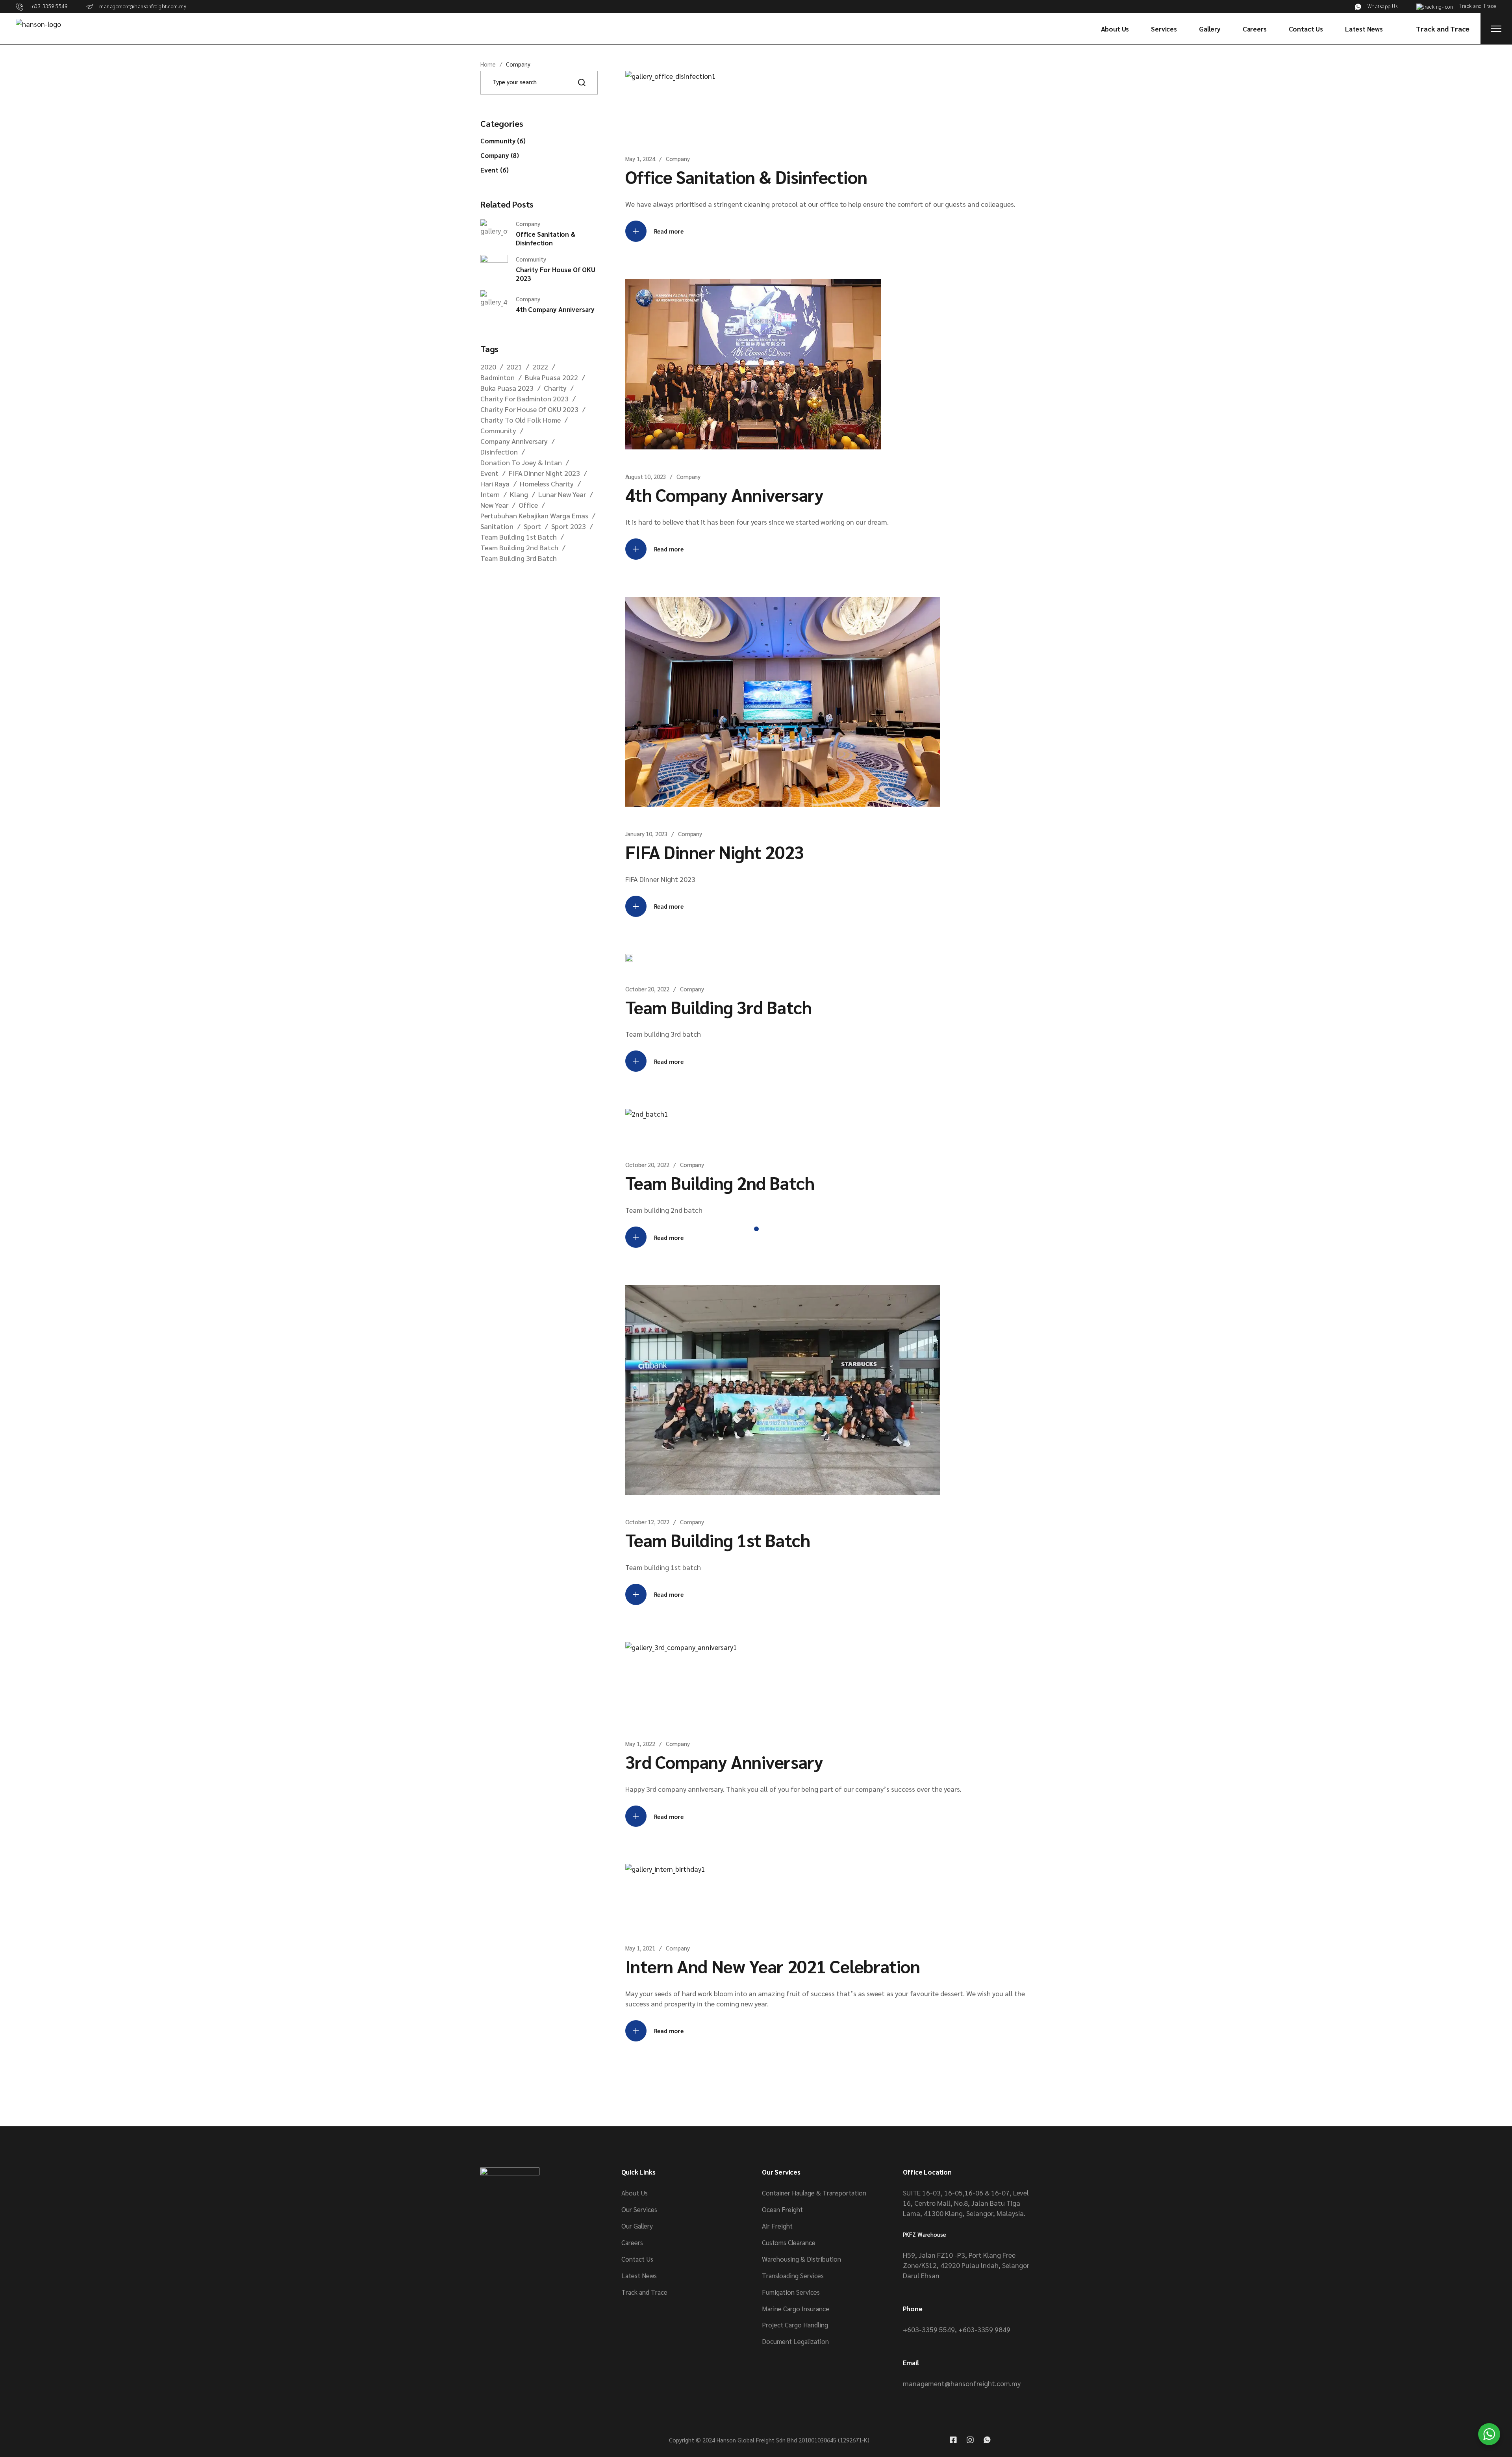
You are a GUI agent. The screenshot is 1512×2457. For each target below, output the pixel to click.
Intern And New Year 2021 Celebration (773, 1966)
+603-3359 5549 (929, 2329)
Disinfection (499, 452)
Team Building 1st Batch (718, 1540)
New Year (494, 505)
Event (489, 473)
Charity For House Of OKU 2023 (529, 409)
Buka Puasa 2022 (551, 377)
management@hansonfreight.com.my (962, 2383)
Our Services (639, 2209)
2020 (488, 367)
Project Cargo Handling (795, 2325)
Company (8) (500, 155)
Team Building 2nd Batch (720, 1182)
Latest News (639, 2275)
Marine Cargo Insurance (796, 2309)
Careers (632, 2242)
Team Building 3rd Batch (719, 1007)
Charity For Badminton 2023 (524, 398)
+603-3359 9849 (984, 2329)
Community (498, 430)
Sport (532, 526)
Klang (519, 494)
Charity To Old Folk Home (521, 420)
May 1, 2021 (640, 1948)
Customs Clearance (789, 2242)
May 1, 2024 (640, 159)
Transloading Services (793, 2275)
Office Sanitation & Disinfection (746, 176)
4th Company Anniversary (724, 494)
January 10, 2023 (647, 834)
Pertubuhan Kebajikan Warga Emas (534, 515)
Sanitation (497, 526)
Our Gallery (637, 2226)
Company (678, 159)
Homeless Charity (547, 483)
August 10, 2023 (646, 476)
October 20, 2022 (648, 989)
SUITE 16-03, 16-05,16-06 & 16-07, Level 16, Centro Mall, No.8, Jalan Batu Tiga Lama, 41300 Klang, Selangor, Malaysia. (966, 2203)
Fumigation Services (791, 2292)
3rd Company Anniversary (724, 1761)
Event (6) (494, 170)
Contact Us (637, 2259)
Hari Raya (495, 483)
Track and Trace (644, 2292)
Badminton (498, 377)
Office (528, 505)
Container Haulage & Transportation (814, 2193)
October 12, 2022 (648, 1522)
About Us (635, 2193)
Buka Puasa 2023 (507, 388)
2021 (514, 367)
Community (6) (503, 141)
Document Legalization (795, 2341)
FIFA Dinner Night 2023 (715, 852)
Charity (555, 388)
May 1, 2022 (640, 1743)
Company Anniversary (514, 441)
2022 (540, 367)
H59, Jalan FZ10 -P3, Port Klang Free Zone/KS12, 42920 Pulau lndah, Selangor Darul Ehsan (966, 2265)
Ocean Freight (782, 2209)
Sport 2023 (569, 526)
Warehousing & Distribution (801, 2259)
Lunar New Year (562, 494)
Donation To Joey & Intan (521, 462)
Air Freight (777, 2226)
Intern (490, 494)
